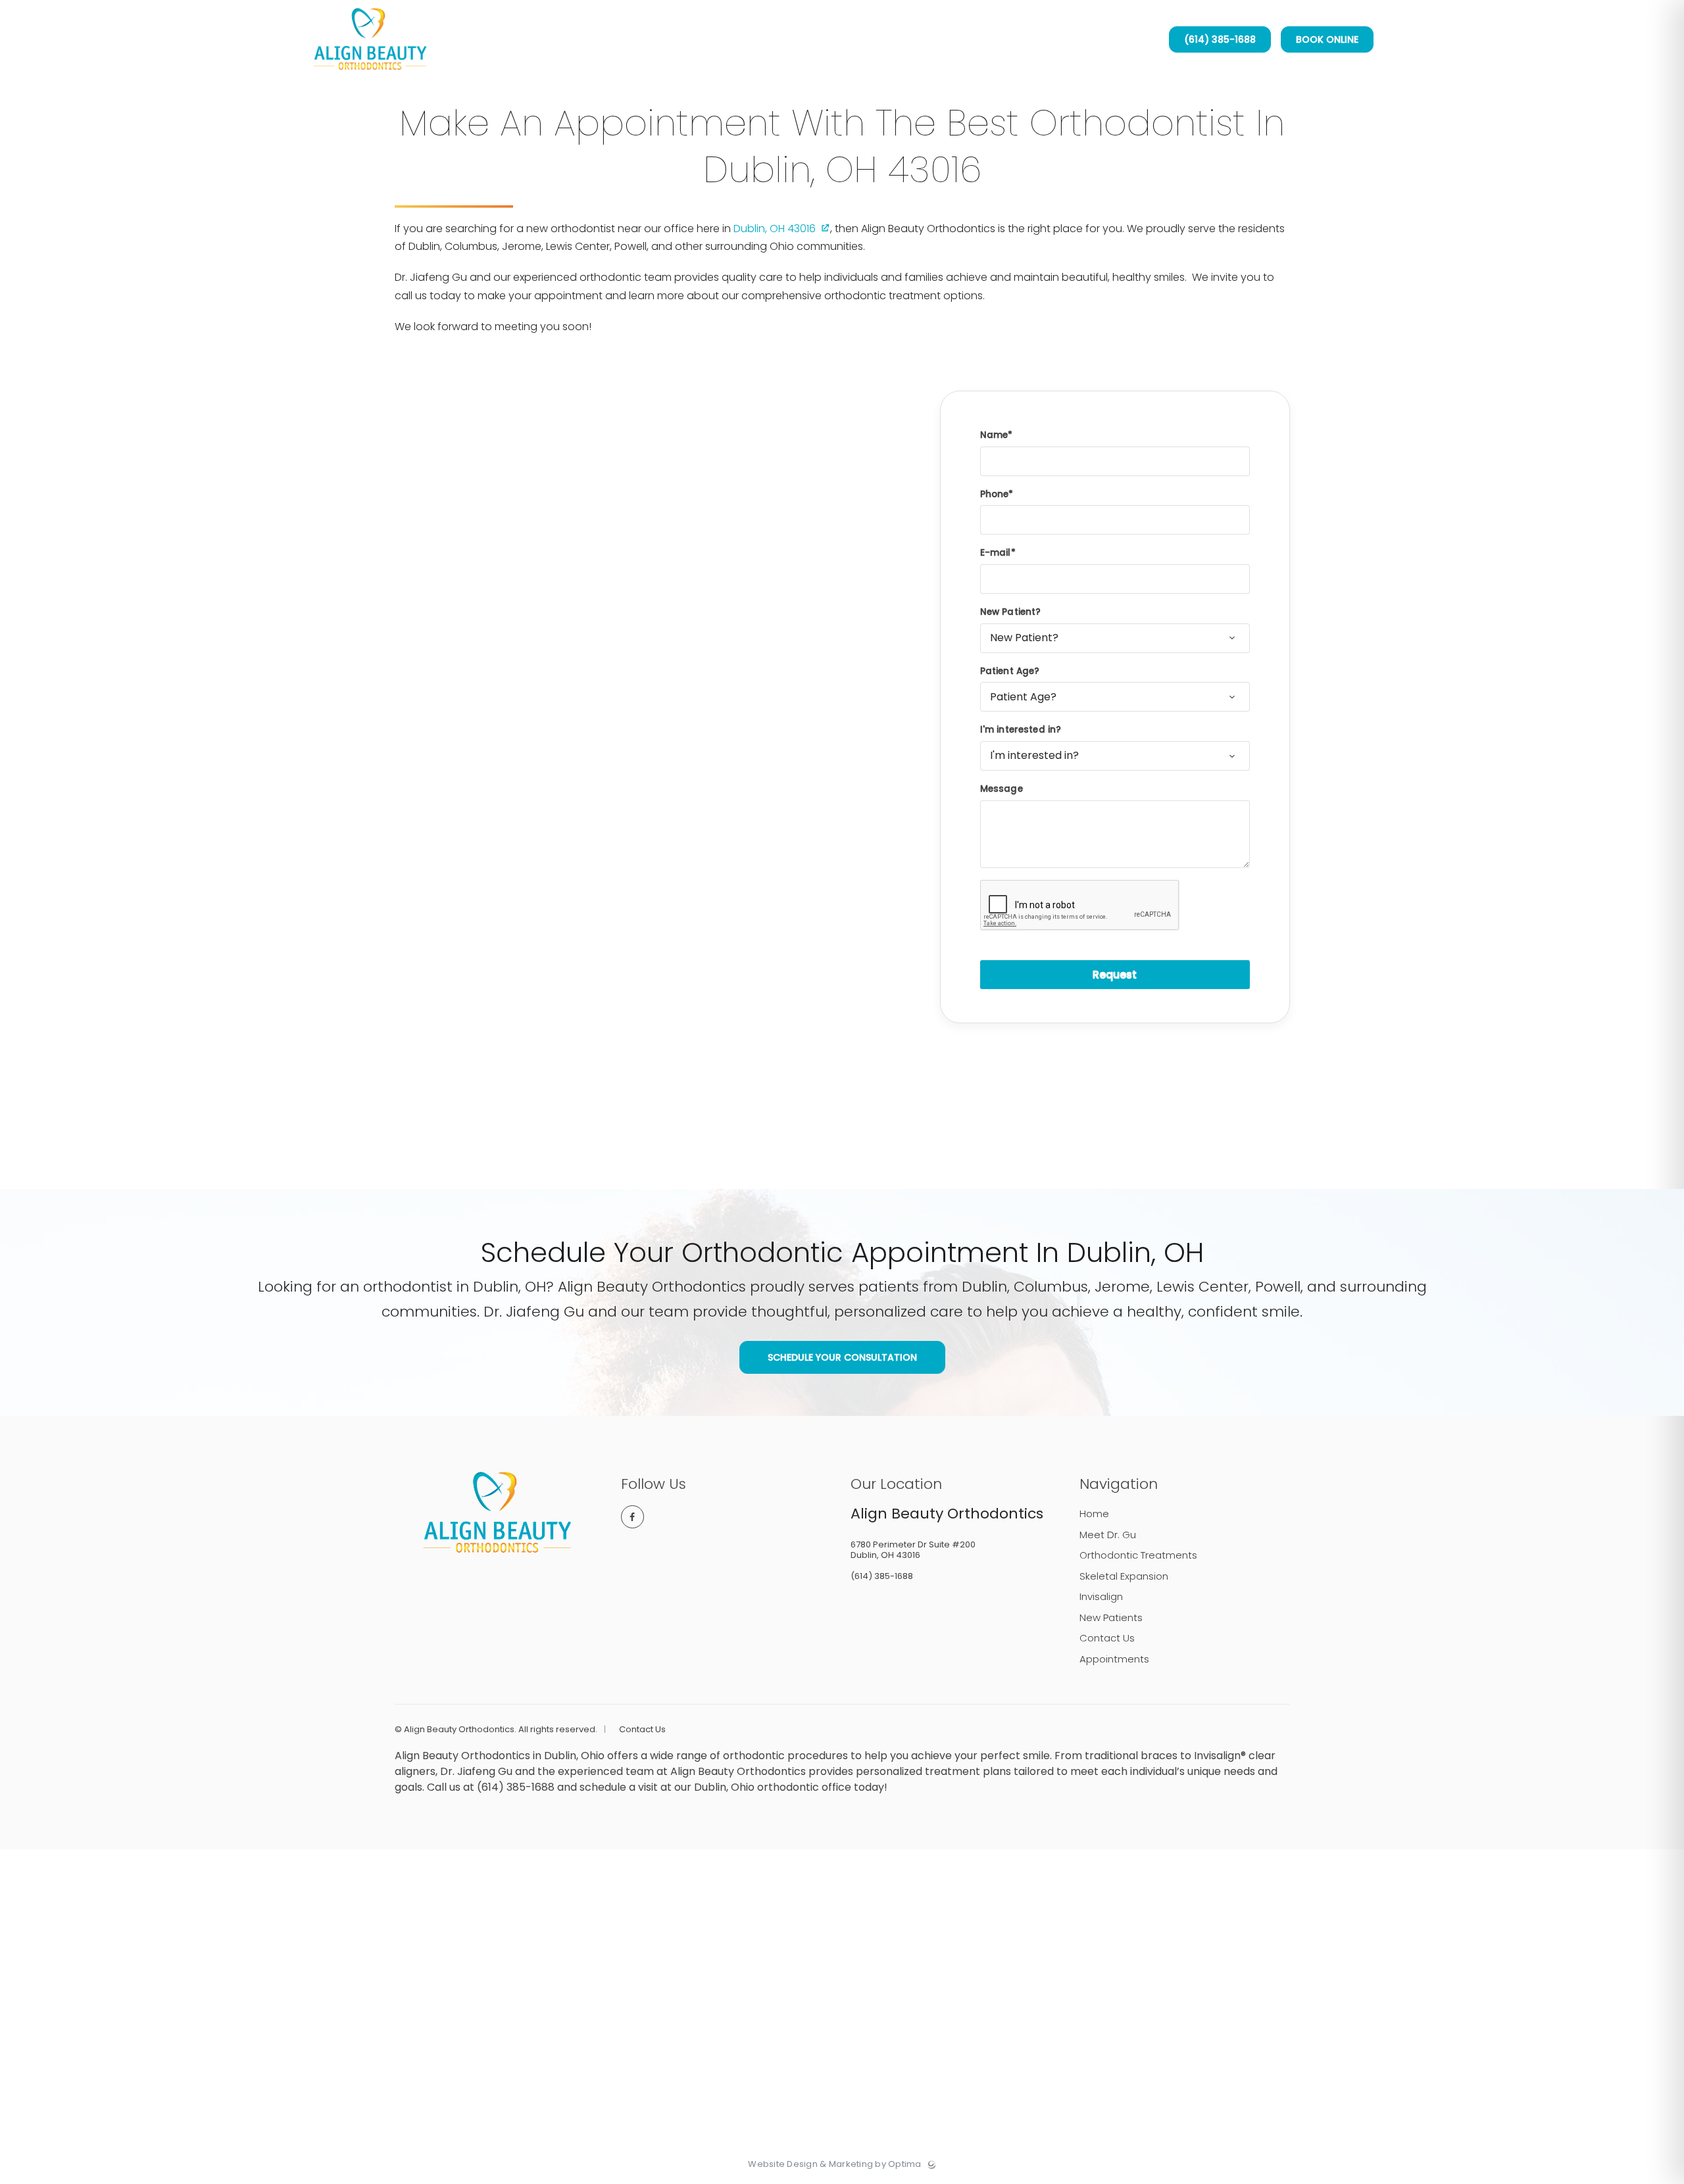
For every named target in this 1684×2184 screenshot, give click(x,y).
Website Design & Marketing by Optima (834, 2164)
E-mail (996, 553)
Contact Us (1107, 1638)
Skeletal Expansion (1124, 1576)
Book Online (1327, 39)
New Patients (1111, 1617)
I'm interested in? (1021, 730)
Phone (995, 494)
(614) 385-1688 (1220, 39)
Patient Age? (1010, 671)
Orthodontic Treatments (1138, 1555)
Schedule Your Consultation (842, 1357)
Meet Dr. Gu (1108, 1535)
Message (1002, 789)
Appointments (1114, 1659)
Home (1094, 1514)
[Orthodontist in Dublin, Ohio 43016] (371, 76)
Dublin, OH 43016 (775, 229)
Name (994, 435)
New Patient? (1011, 612)
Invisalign (1101, 1596)
